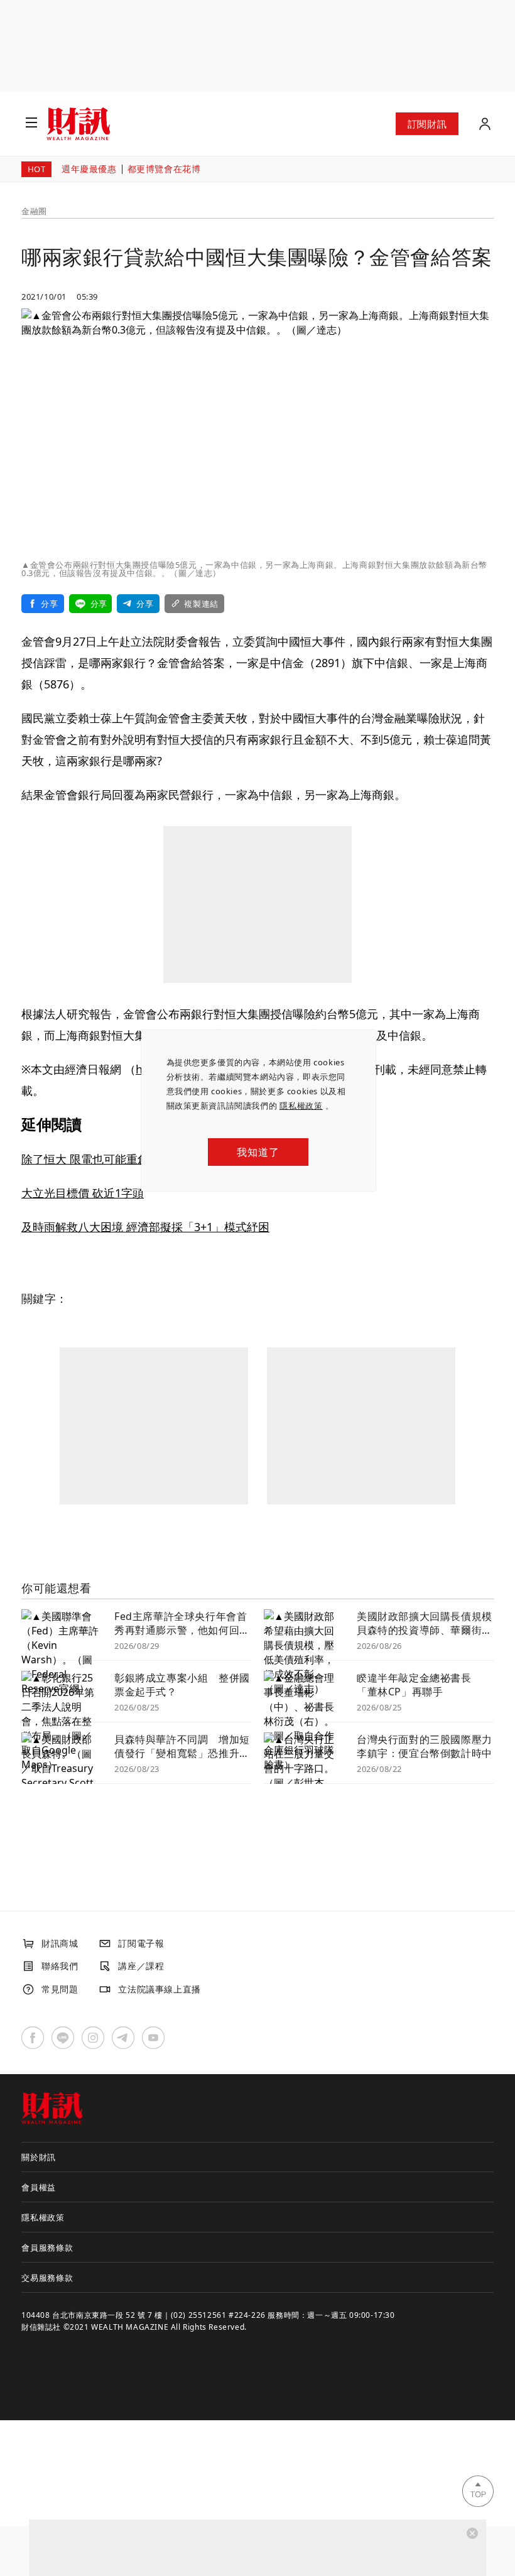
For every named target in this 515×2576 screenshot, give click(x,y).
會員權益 (39, 2187)
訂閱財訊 (427, 124)
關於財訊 (39, 2157)
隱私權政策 (301, 1106)
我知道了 (258, 1152)
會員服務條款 (47, 2247)
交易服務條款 (47, 2278)
